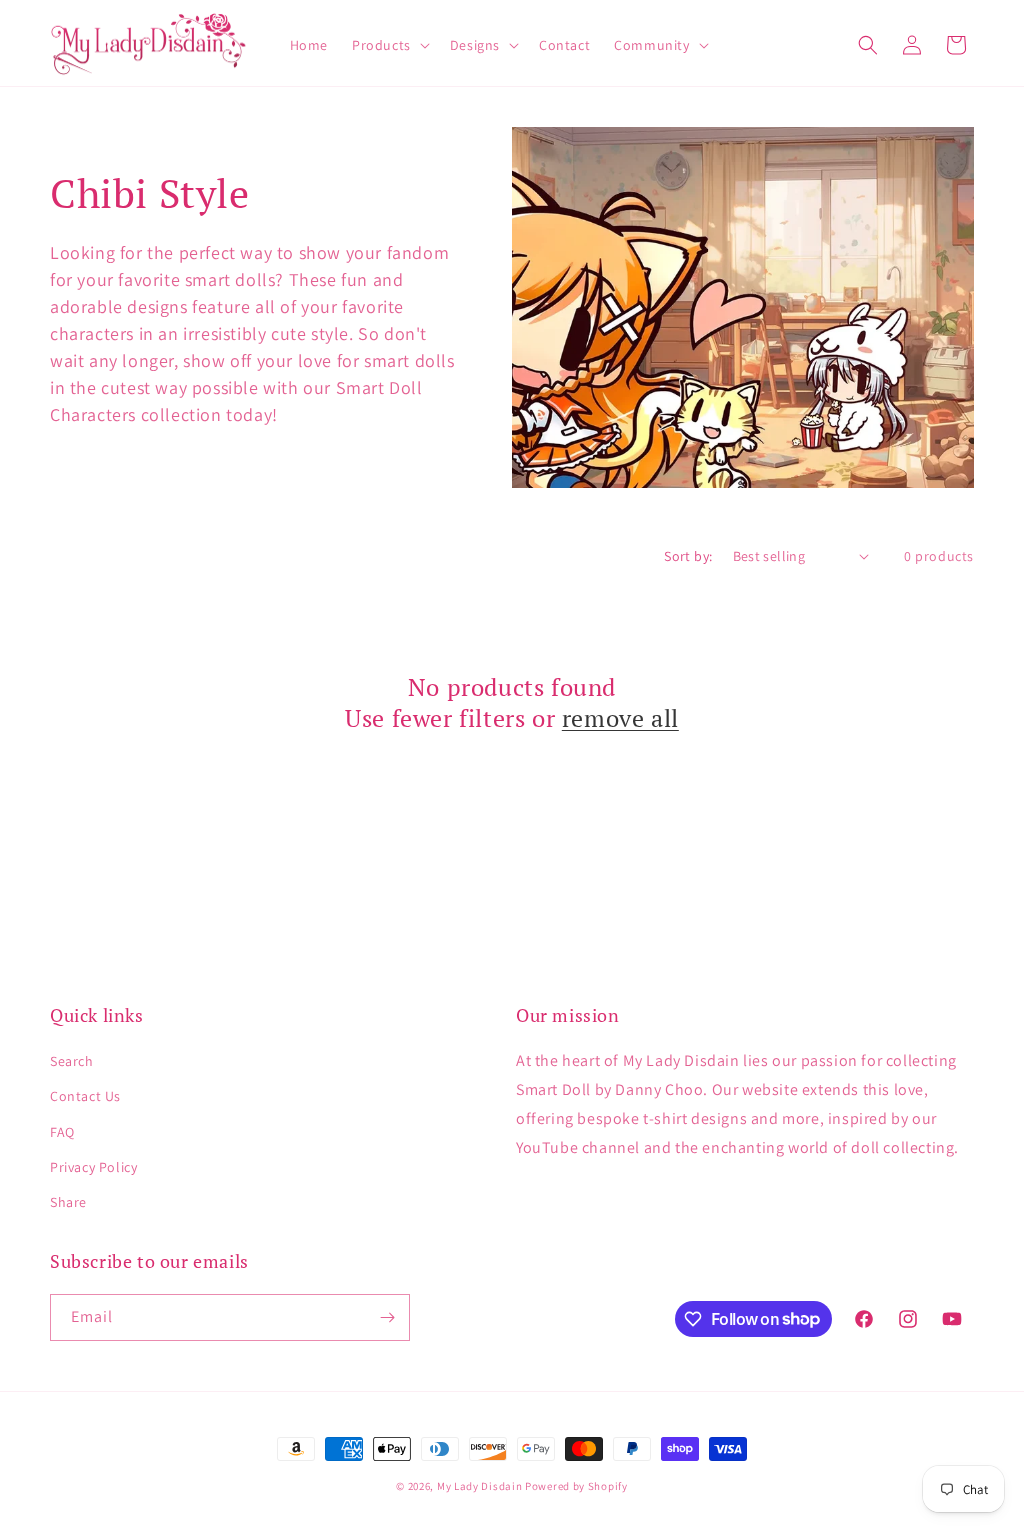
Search (72, 1061)
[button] (389, 45)
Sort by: (688, 556)
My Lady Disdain (480, 1486)
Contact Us (85, 1096)
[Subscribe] (387, 1317)
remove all (620, 718)
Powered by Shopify (576, 1486)
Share (68, 1202)
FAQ (62, 1132)
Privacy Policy (93, 1167)
